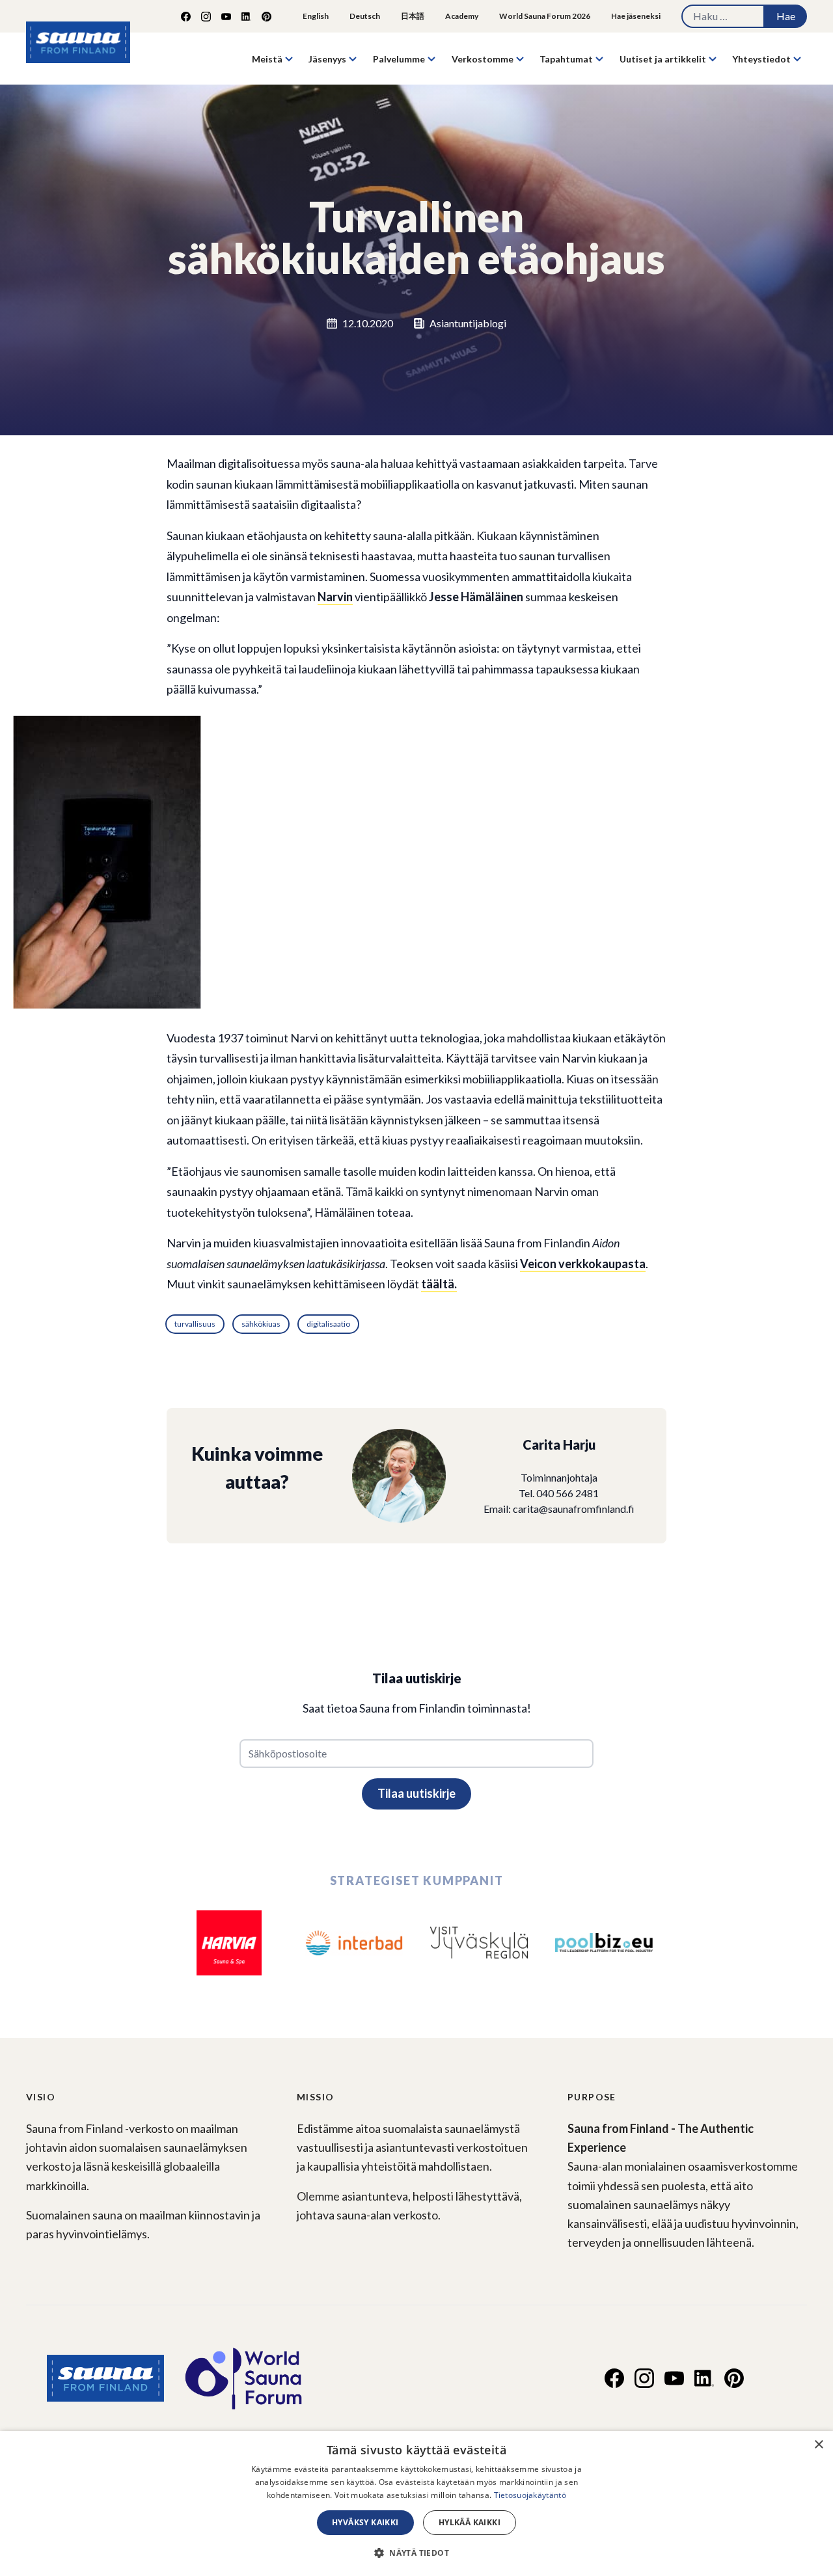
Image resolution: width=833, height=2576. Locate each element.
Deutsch (365, 16)
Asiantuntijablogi (468, 323)
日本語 (413, 16)
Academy (462, 16)
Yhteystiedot (761, 59)
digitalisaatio (328, 1324)
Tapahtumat (566, 59)
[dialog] (416, 2503)
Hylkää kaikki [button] (470, 2522)
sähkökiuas (261, 1324)
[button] (416, 2553)
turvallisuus (195, 1324)
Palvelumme (399, 59)
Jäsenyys (327, 59)
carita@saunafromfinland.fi (574, 1509)
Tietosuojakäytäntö (530, 2495)
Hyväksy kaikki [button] (365, 2522)
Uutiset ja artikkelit (663, 59)
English (316, 16)
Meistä (267, 59)
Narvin (335, 597)
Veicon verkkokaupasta (583, 1264)
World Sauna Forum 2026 (545, 16)
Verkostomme (483, 59)
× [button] (818, 2445)
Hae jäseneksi (636, 16)
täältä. (439, 1284)
